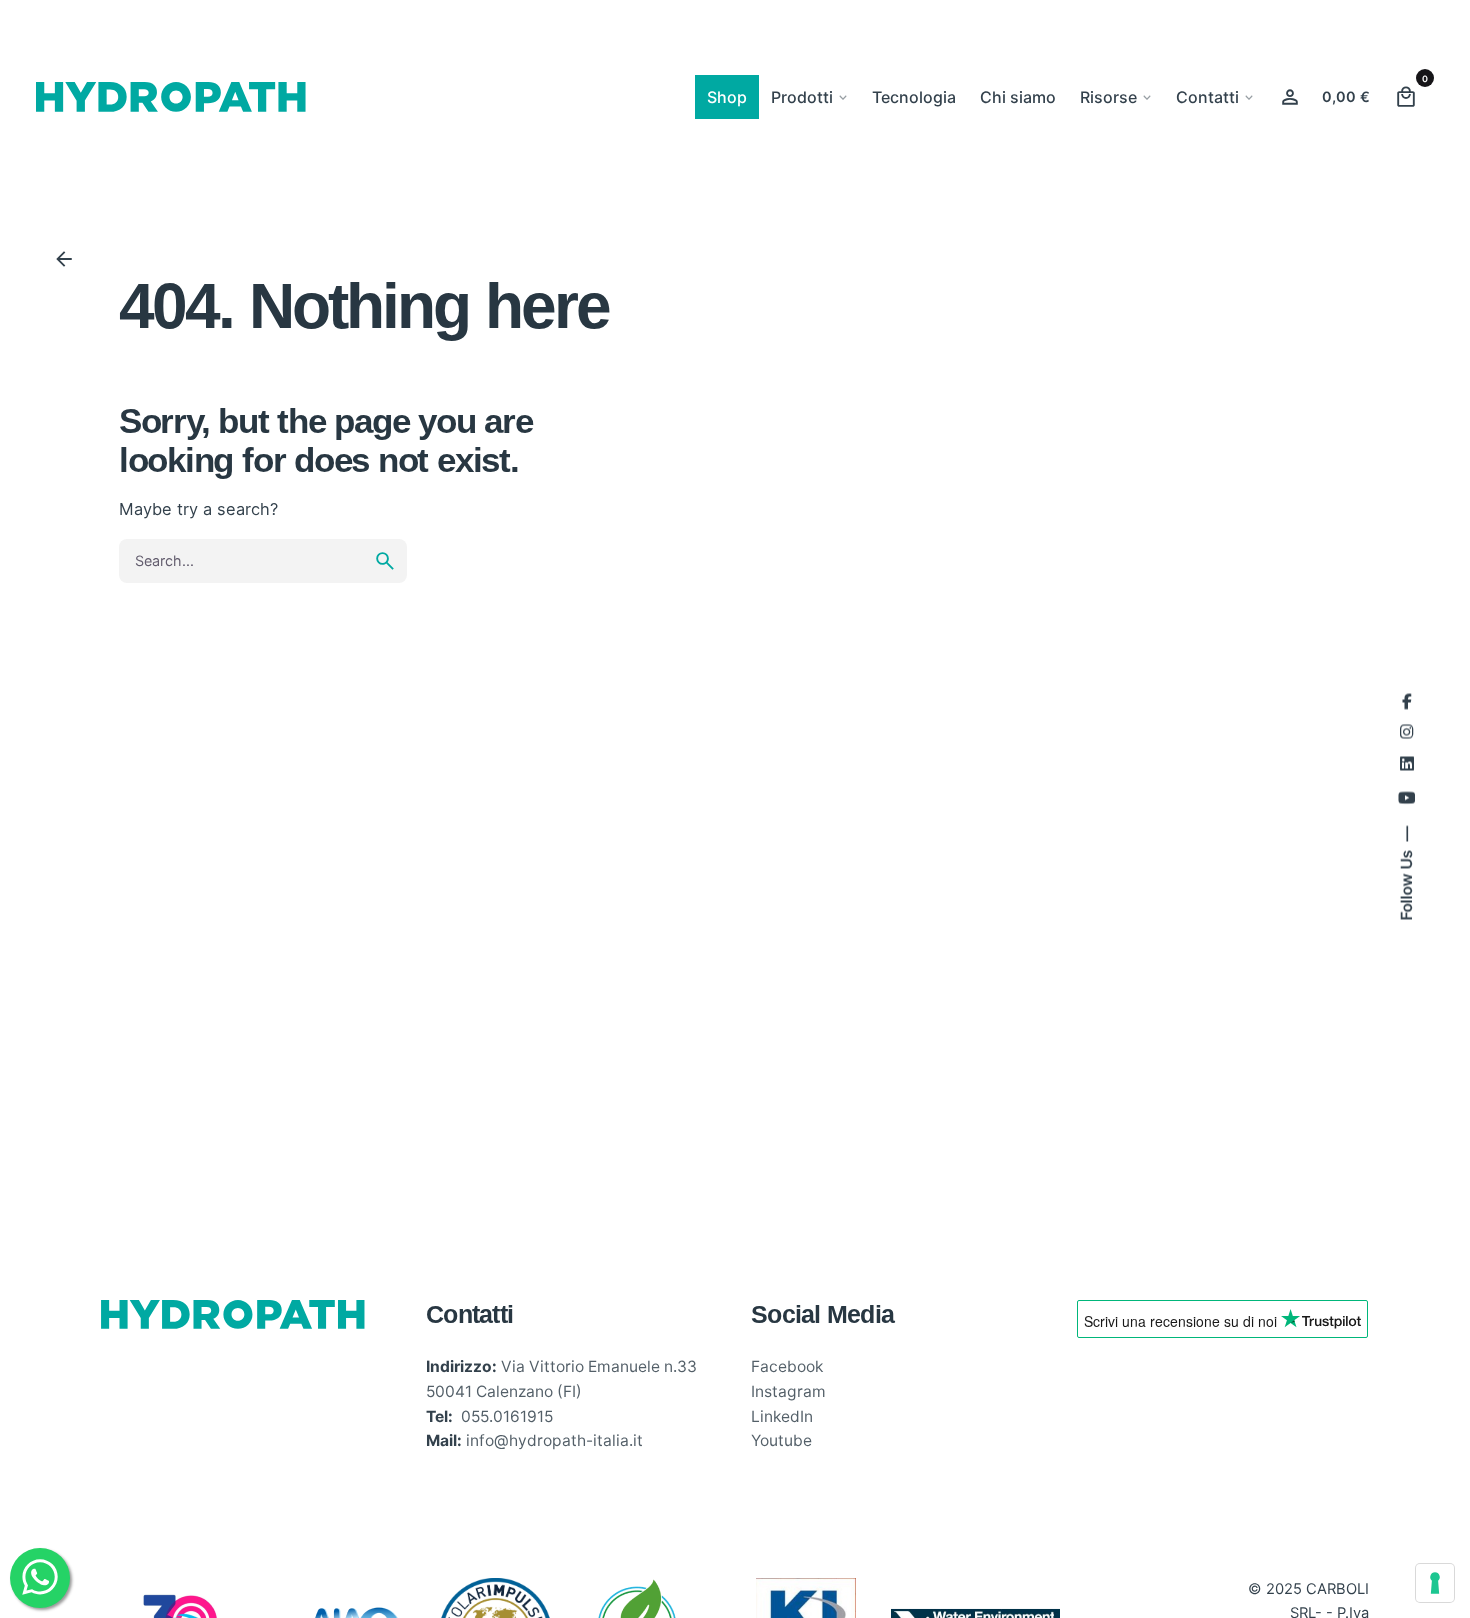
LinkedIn (782, 1416)
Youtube (781, 1440)
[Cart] (1406, 97)
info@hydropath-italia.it (554, 1440)
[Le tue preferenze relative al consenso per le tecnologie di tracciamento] (1435, 1583)
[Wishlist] (1290, 97)
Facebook (787, 1366)
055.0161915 (507, 1416)
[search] (385, 561)
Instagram (788, 1391)
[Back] (64, 259)
